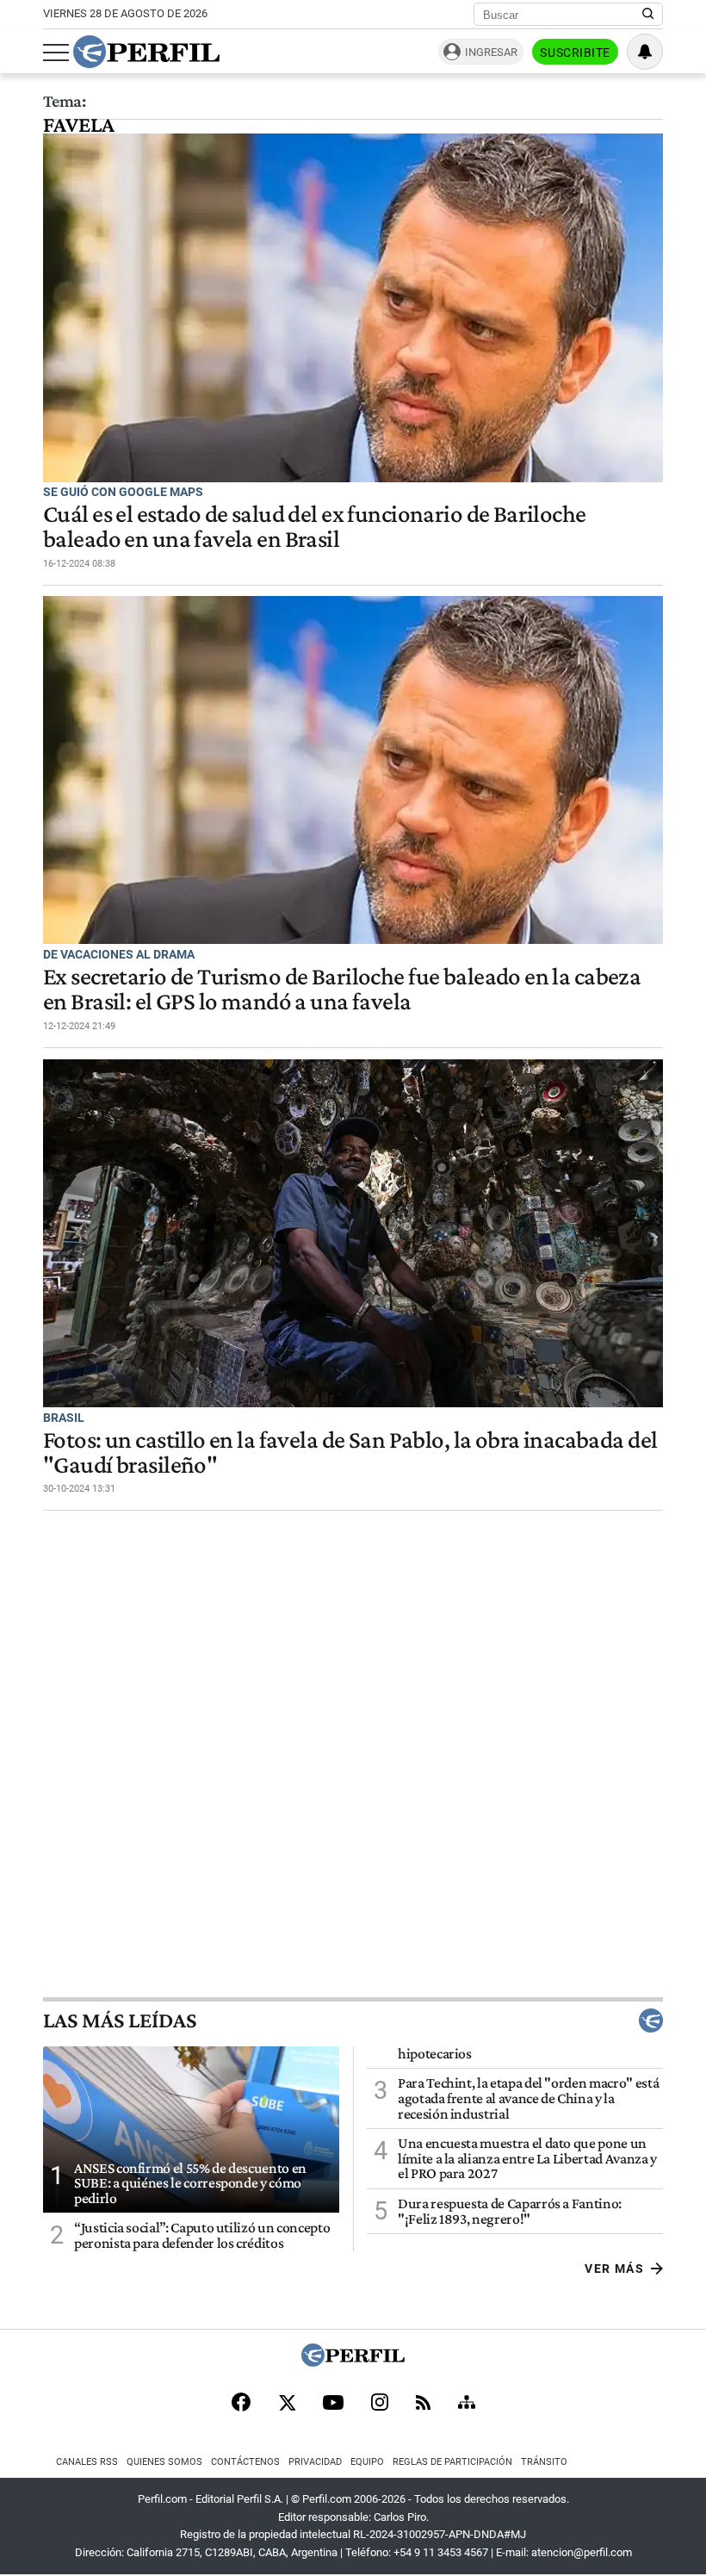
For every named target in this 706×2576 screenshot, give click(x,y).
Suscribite (575, 53)
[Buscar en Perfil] (648, 15)
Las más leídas (120, 2020)
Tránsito (544, 2462)
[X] (287, 2404)
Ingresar (491, 52)
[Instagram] (380, 2404)
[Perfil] (353, 2362)
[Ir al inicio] (146, 52)
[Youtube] (333, 2404)
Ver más (614, 2269)
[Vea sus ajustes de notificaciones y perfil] (645, 52)
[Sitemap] (467, 2404)
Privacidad (315, 2462)
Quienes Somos (164, 2462)
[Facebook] (241, 2404)
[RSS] (423, 2404)
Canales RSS (87, 2462)
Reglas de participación (452, 2462)
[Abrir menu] (56, 53)
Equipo (367, 2462)
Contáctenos (245, 2462)
